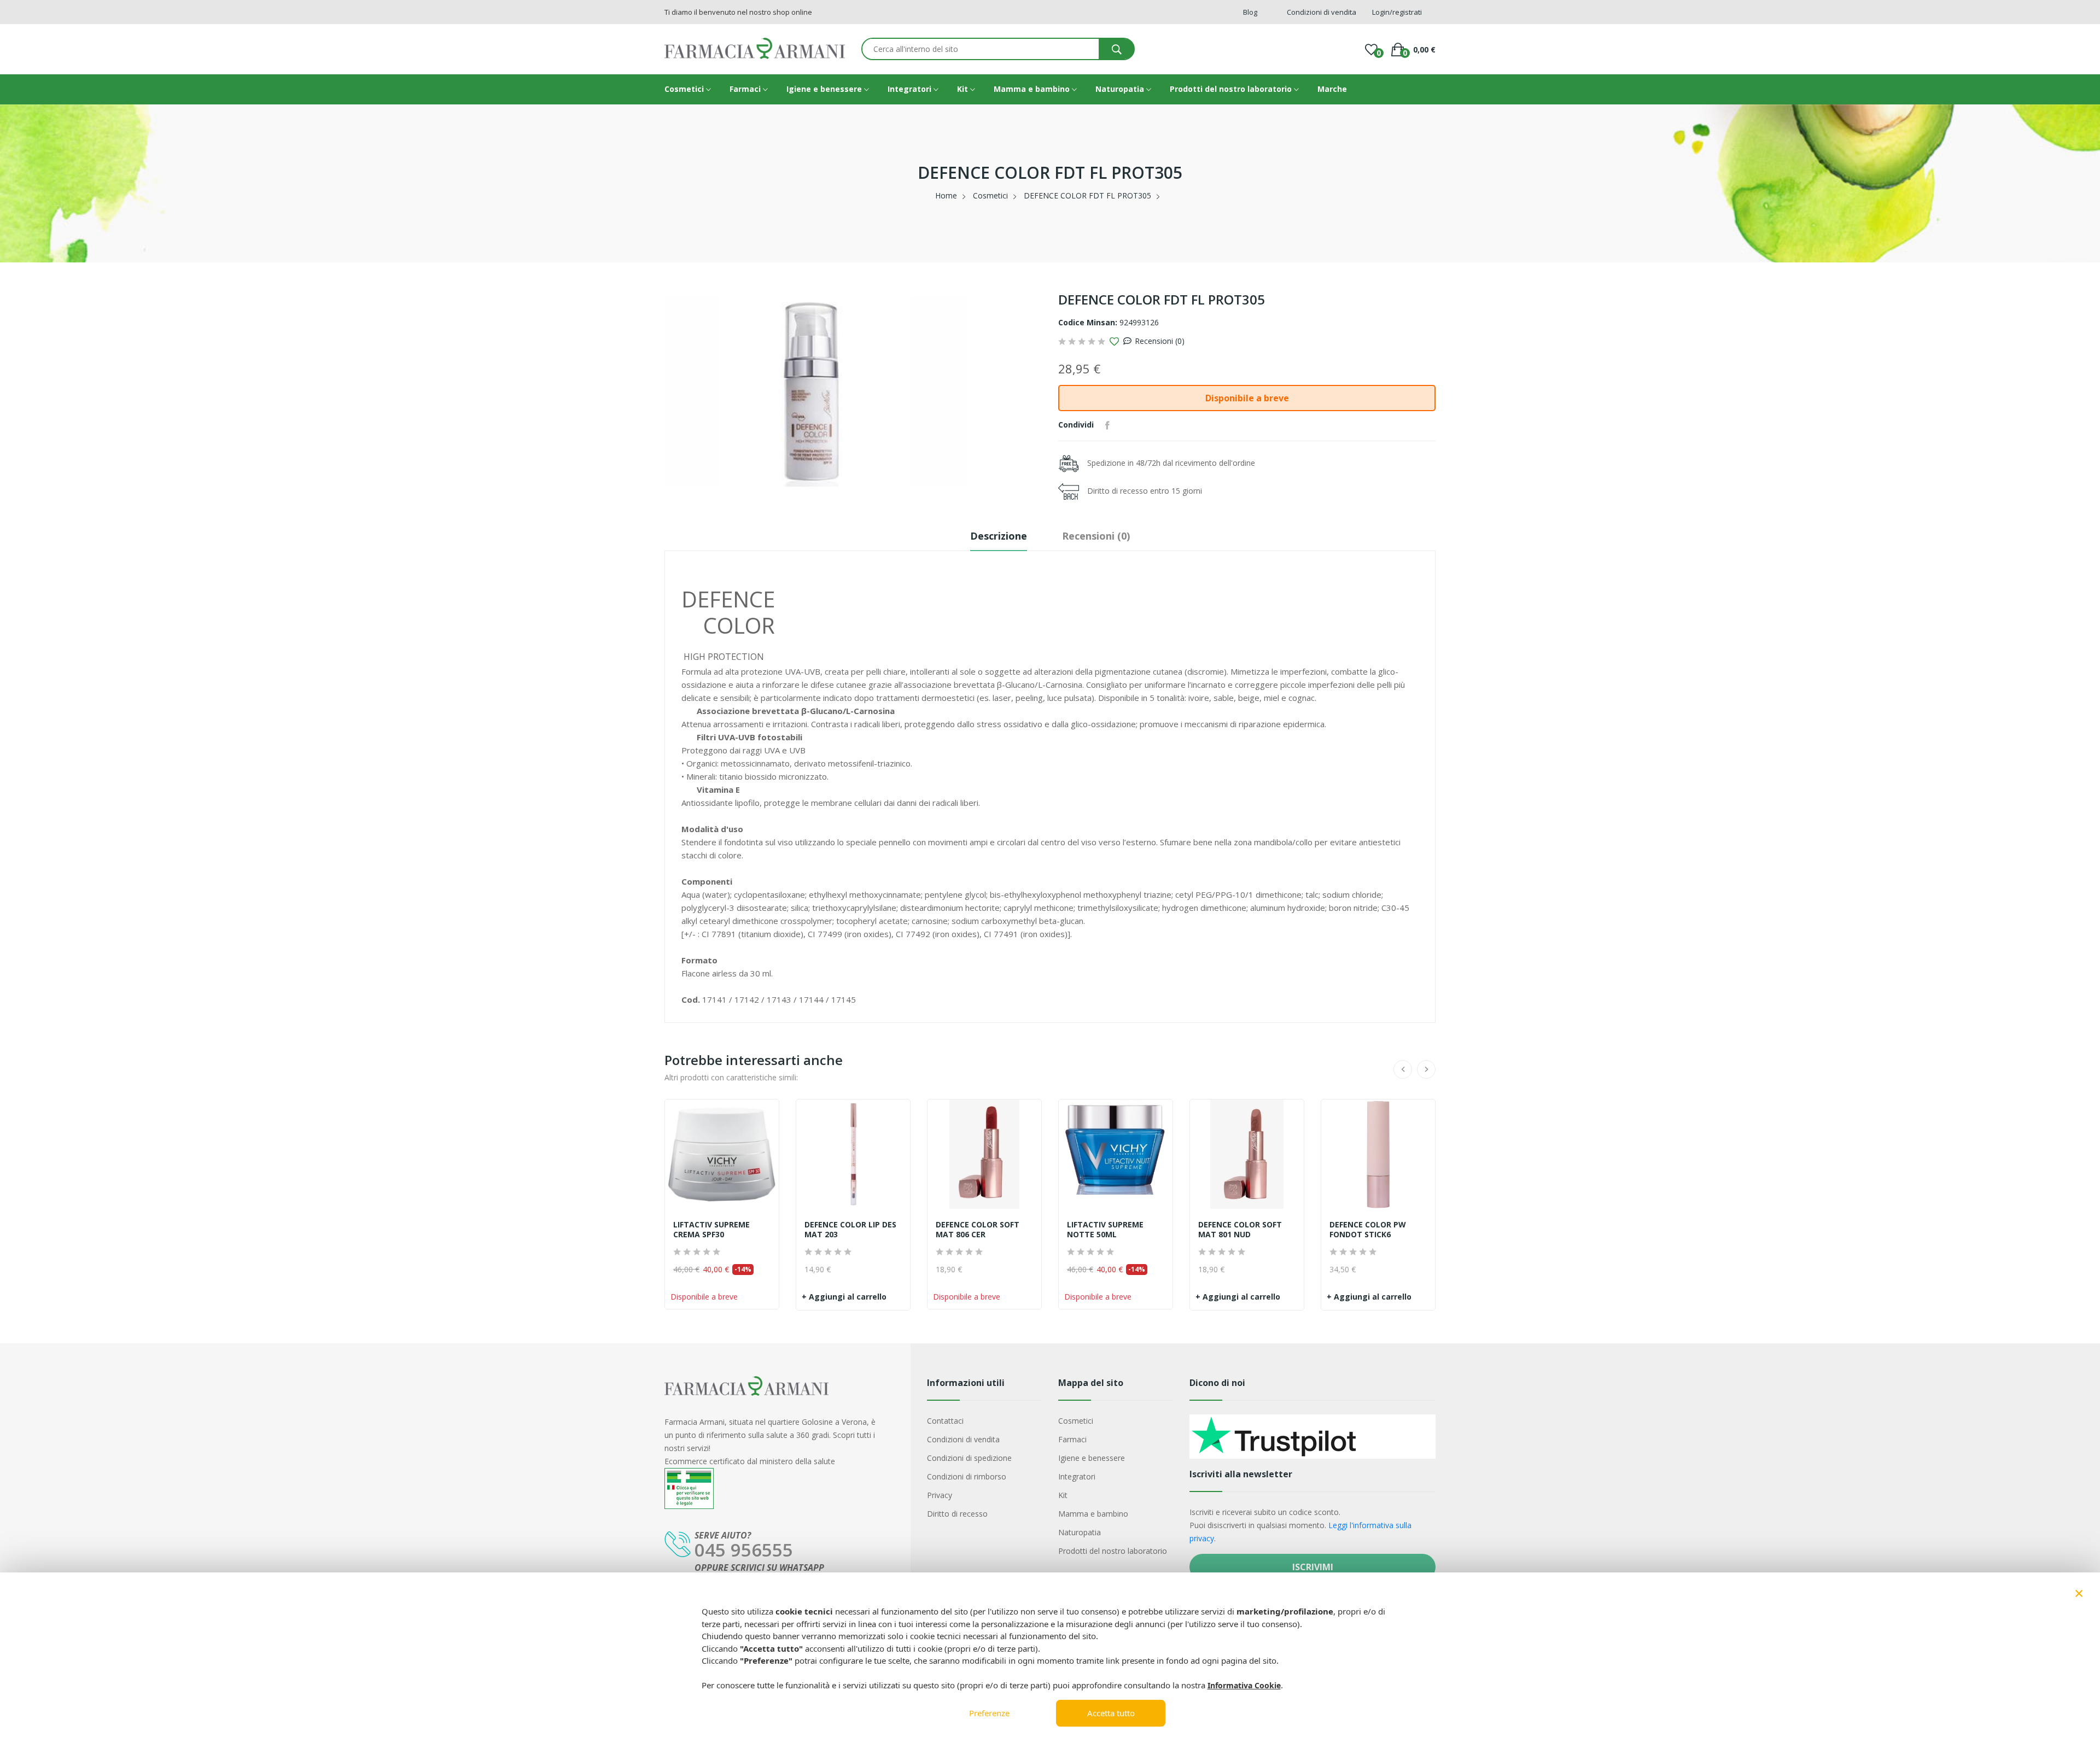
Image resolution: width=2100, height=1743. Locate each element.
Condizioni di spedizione (969, 1458)
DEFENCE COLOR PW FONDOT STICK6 (1368, 1230)
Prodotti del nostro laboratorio (1232, 89)
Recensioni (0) (1160, 341)
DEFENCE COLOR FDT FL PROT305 (1087, 195)
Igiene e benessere (825, 89)
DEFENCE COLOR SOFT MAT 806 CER (978, 1230)
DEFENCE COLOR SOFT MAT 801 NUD (1240, 1230)
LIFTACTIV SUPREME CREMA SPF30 (711, 1230)
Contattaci (945, 1421)
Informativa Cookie (1244, 1685)
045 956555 (744, 1550)
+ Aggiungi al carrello (844, 1297)
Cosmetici (685, 89)
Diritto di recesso (957, 1514)
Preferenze (989, 1713)
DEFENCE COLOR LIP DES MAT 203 (850, 1230)
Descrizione (999, 536)
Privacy (940, 1495)
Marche (1332, 89)
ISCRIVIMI (1313, 1567)
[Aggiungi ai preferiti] (1114, 342)
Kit (964, 89)
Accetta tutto (1111, 1713)
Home (946, 195)
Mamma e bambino (1033, 89)
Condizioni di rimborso (967, 1476)
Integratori (911, 89)
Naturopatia (1121, 89)
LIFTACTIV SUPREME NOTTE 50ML (1105, 1230)
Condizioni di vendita (963, 1439)
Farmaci (746, 89)
